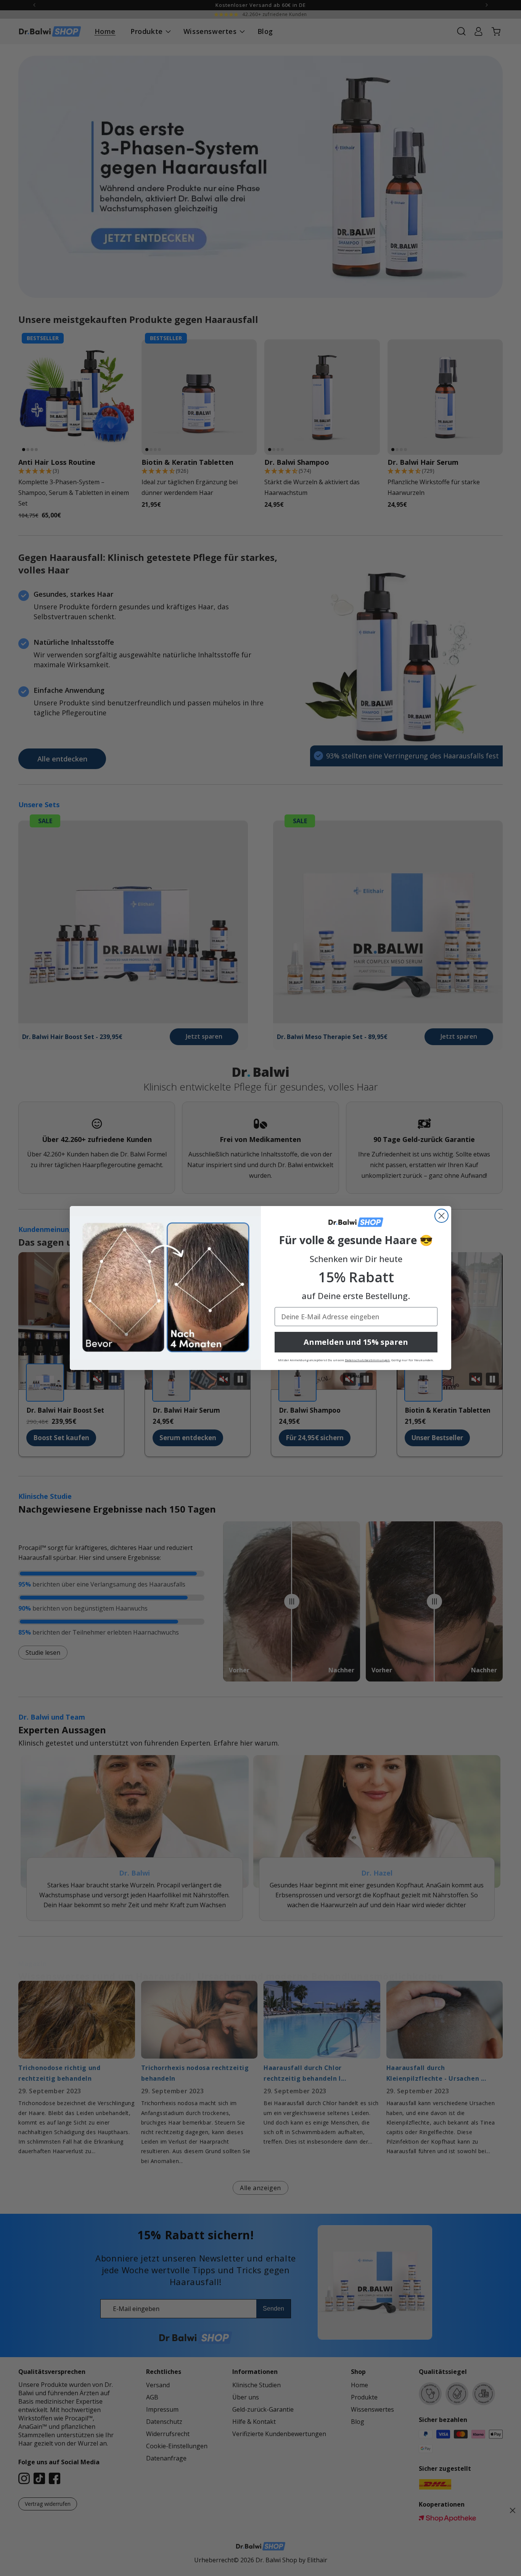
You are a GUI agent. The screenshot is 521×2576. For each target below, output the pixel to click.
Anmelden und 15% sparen (356, 1342)
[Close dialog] (441, 1216)
